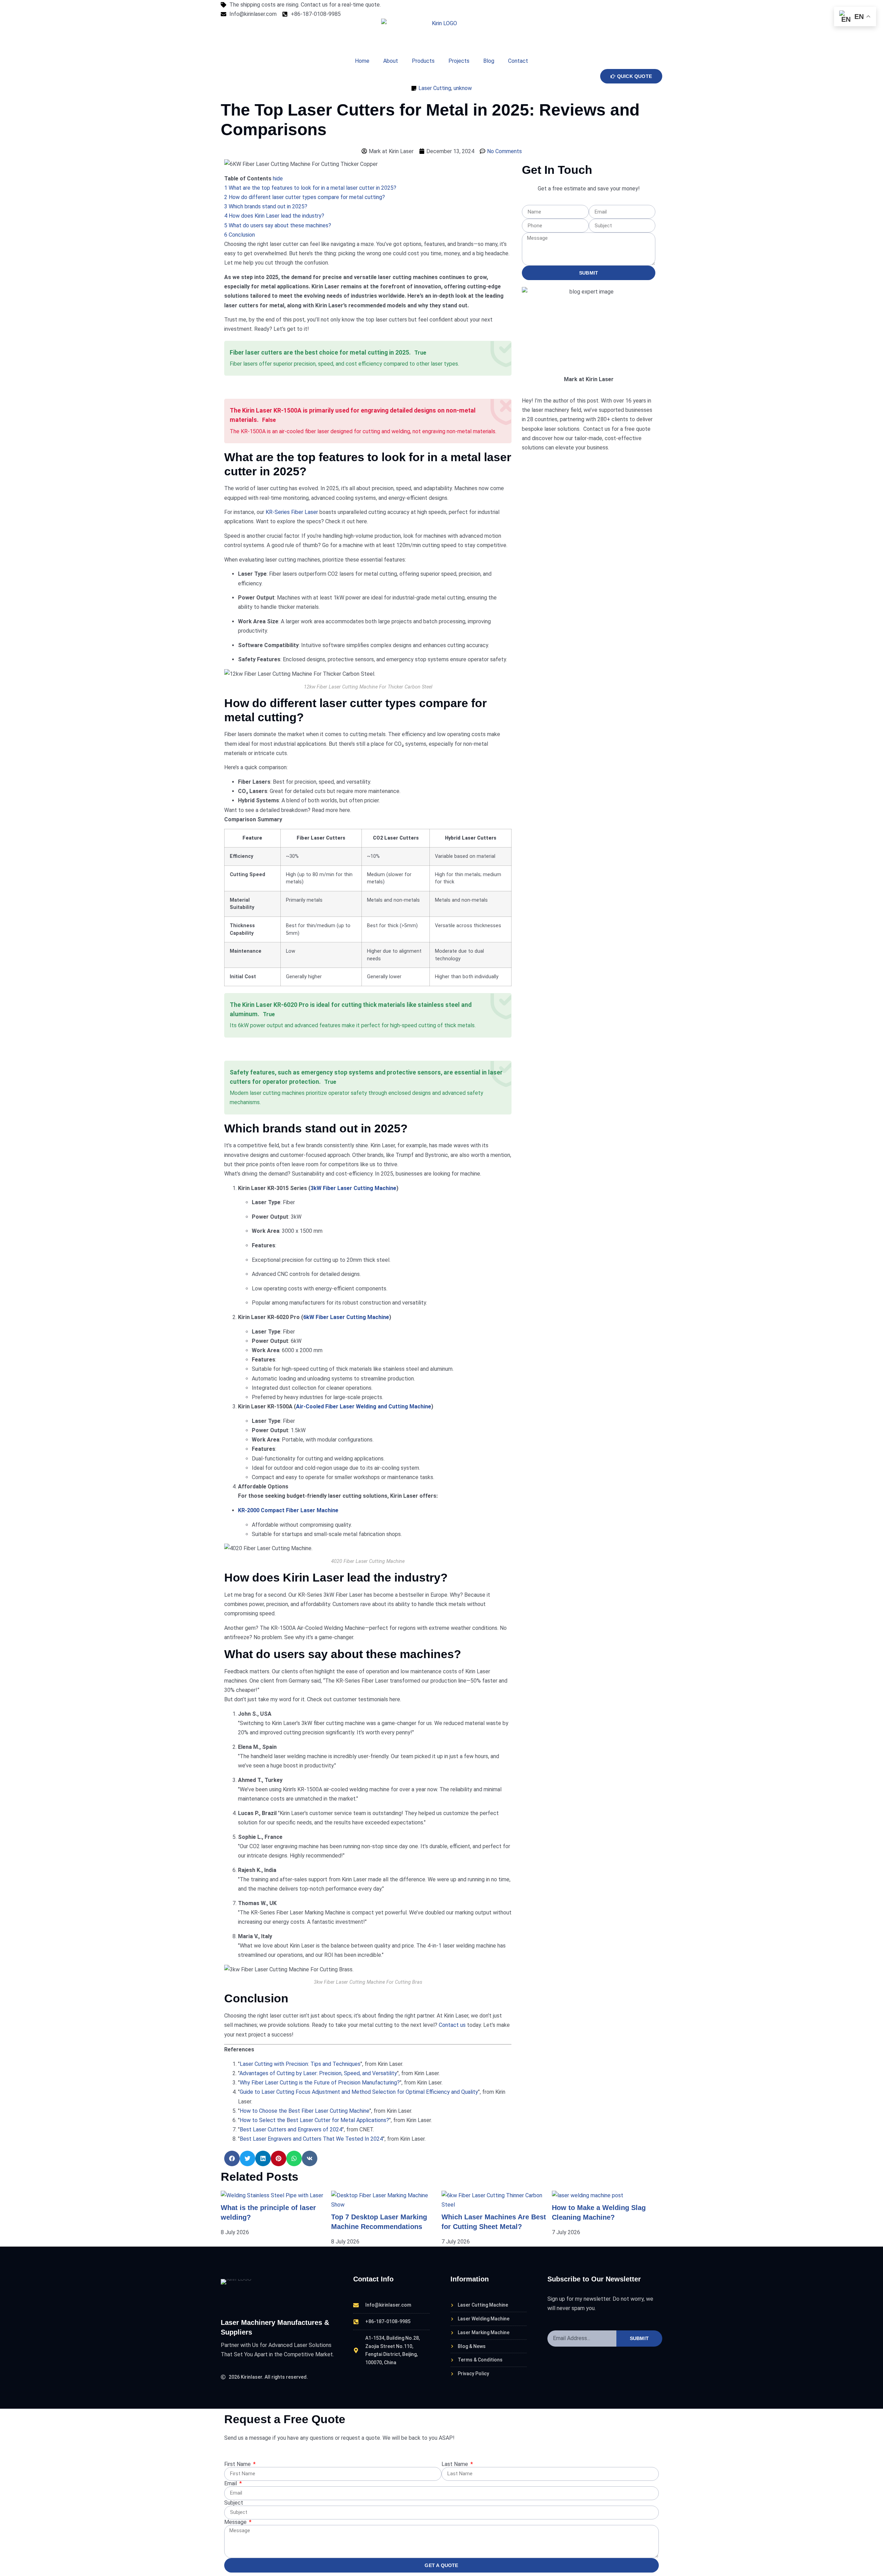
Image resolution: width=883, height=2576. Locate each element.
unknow (463, 88)
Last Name (455, 2464)
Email (231, 2484)
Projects (459, 61)
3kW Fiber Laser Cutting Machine (353, 1188)
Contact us (453, 2025)
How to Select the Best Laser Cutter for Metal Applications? (314, 2120)
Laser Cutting (435, 88)
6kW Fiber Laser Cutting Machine (346, 1317)
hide (278, 179)
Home (362, 61)
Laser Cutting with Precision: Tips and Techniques (300, 2064)
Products (423, 61)
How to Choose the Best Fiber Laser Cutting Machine (305, 2111)
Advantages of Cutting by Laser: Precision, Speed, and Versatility (318, 2073)
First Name (238, 2464)
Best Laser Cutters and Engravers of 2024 (291, 2129)
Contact (518, 61)
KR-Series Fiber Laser (292, 512)
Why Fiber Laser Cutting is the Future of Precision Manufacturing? (320, 2083)
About (391, 61)
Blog (489, 61)
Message (236, 2522)
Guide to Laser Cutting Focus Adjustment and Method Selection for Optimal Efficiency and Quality (359, 2092)
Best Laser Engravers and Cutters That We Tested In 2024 (311, 2139)
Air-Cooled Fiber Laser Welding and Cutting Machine (364, 1406)
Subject (234, 2503)
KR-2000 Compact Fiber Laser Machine (288, 1510)
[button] (232, 2158)
